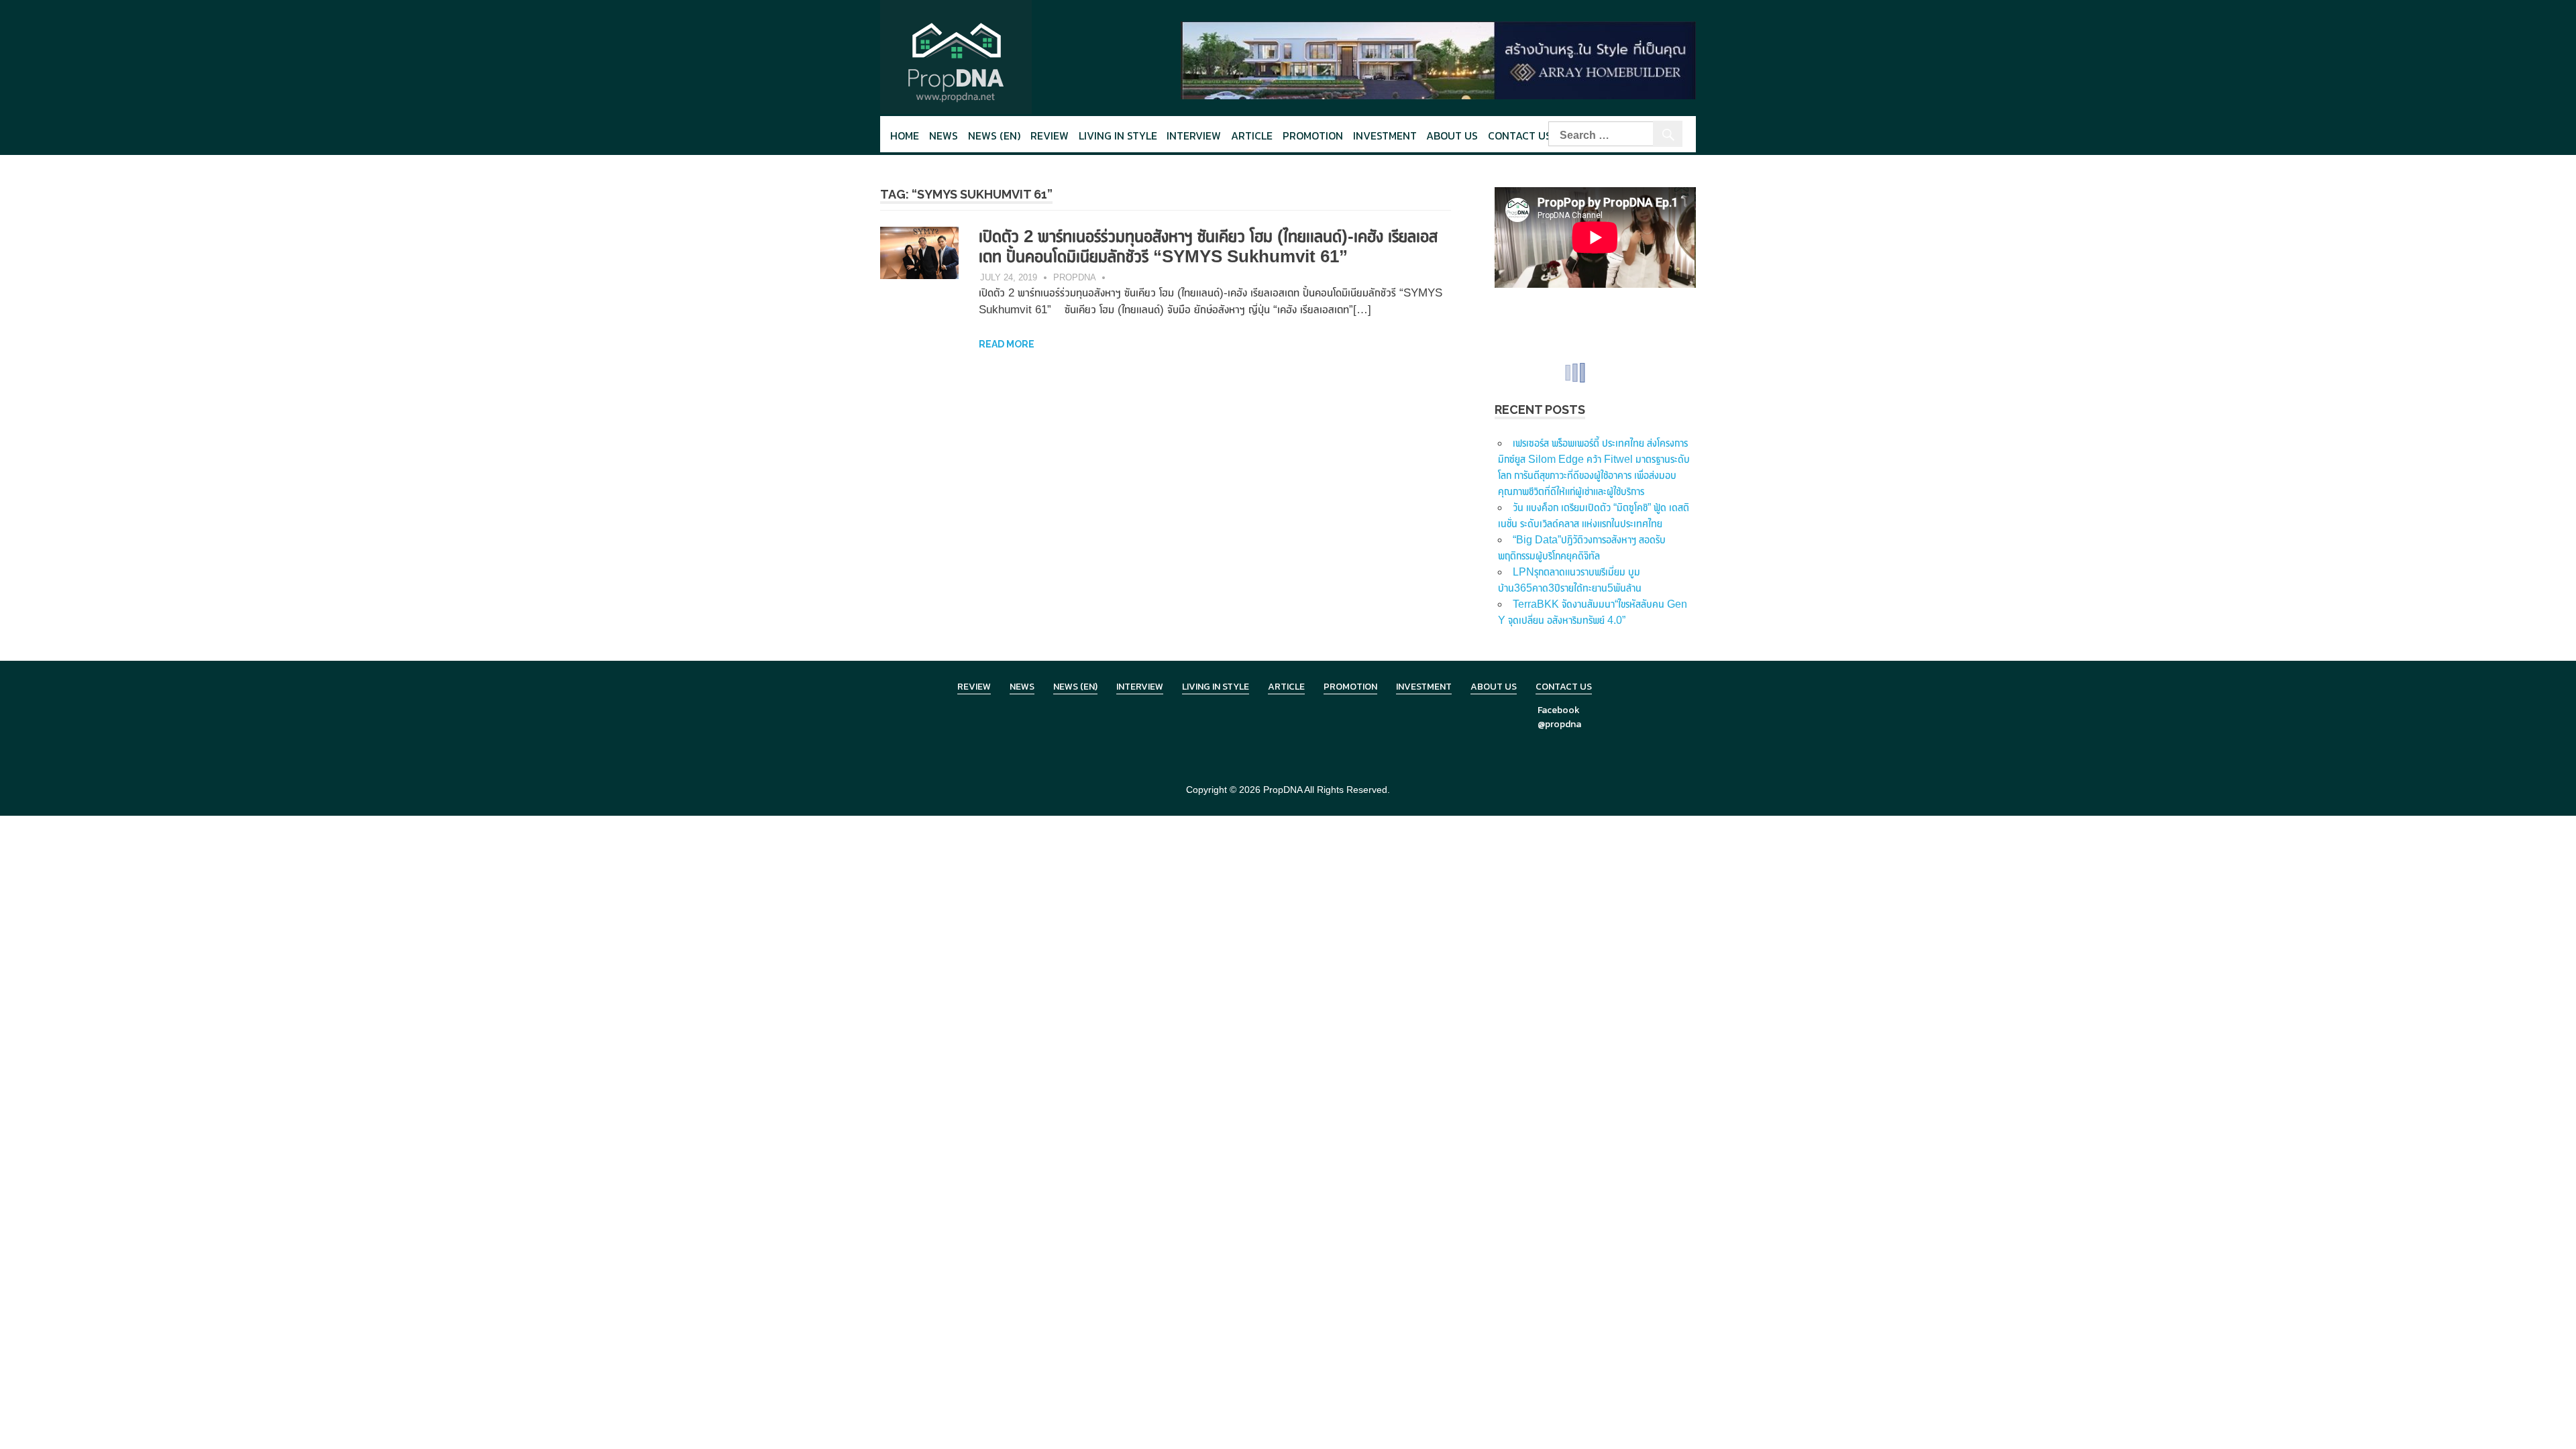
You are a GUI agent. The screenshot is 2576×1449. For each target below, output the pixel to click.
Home (905, 136)
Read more (1007, 344)
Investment (1385, 136)
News (944, 136)
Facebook (1559, 710)
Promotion (1313, 136)
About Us (1452, 136)
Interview (1194, 136)
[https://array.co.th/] (1438, 59)
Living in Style (1216, 687)
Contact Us (1520, 136)
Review (1050, 136)
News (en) (994, 136)
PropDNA (1075, 277)
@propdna (1559, 724)
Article (1252, 136)
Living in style (1118, 136)
